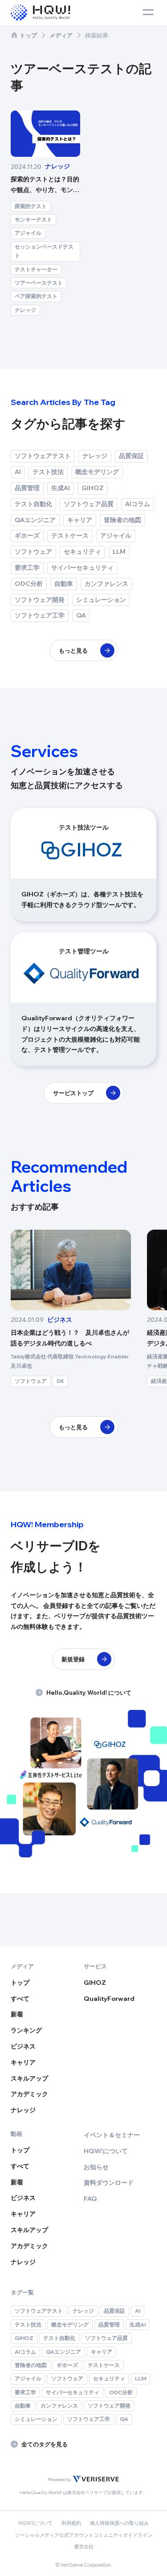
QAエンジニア (35, 520)
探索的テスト (31, 206)
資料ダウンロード (109, 2183)
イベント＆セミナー (112, 2135)
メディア (61, 35)
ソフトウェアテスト (43, 456)
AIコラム (138, 504)
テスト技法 (48, 472)
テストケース (70, 536)
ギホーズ (27, 536)
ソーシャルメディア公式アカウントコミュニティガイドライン (84, 2535)
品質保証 (131, 456)
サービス (95, 1966)
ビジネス (23, 2046)
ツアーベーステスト (39, 283)
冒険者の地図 (122, 520)
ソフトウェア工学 (40, 615)
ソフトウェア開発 (40, 600)
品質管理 (27, 488)
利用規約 (71, 2523)
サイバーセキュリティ (82, 568)
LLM (119, 552)
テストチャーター (36, 269)
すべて (20, 1999)
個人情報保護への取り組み (119, 2523)
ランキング (26, 2030)
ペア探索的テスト (36, 296)
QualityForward (109, 1999)
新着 (17, 2014)
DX (60, 1381)
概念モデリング (97, 472)
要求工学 (27, 568)
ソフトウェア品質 (89, 504)
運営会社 (84, 2547)
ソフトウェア (33, 552)
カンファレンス (106, 584)
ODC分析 (29, 584)
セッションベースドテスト (44, 251)
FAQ (90, 2199)
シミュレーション (101, 600)
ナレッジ (25, 310)
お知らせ (96, 2167)
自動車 (64, 584)
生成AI (61, 488)
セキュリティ (82, 552)
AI (18, 472)
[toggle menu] (148, 12)
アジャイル (28, 233)
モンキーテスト (33, 219)
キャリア (80, 520)
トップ (28, 35)
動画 (16, 2134)
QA (81, 615)
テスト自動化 (33, 504)
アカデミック (29, 2094)
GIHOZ (93, 488)
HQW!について (106, 2151)
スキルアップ (29, 2078)
